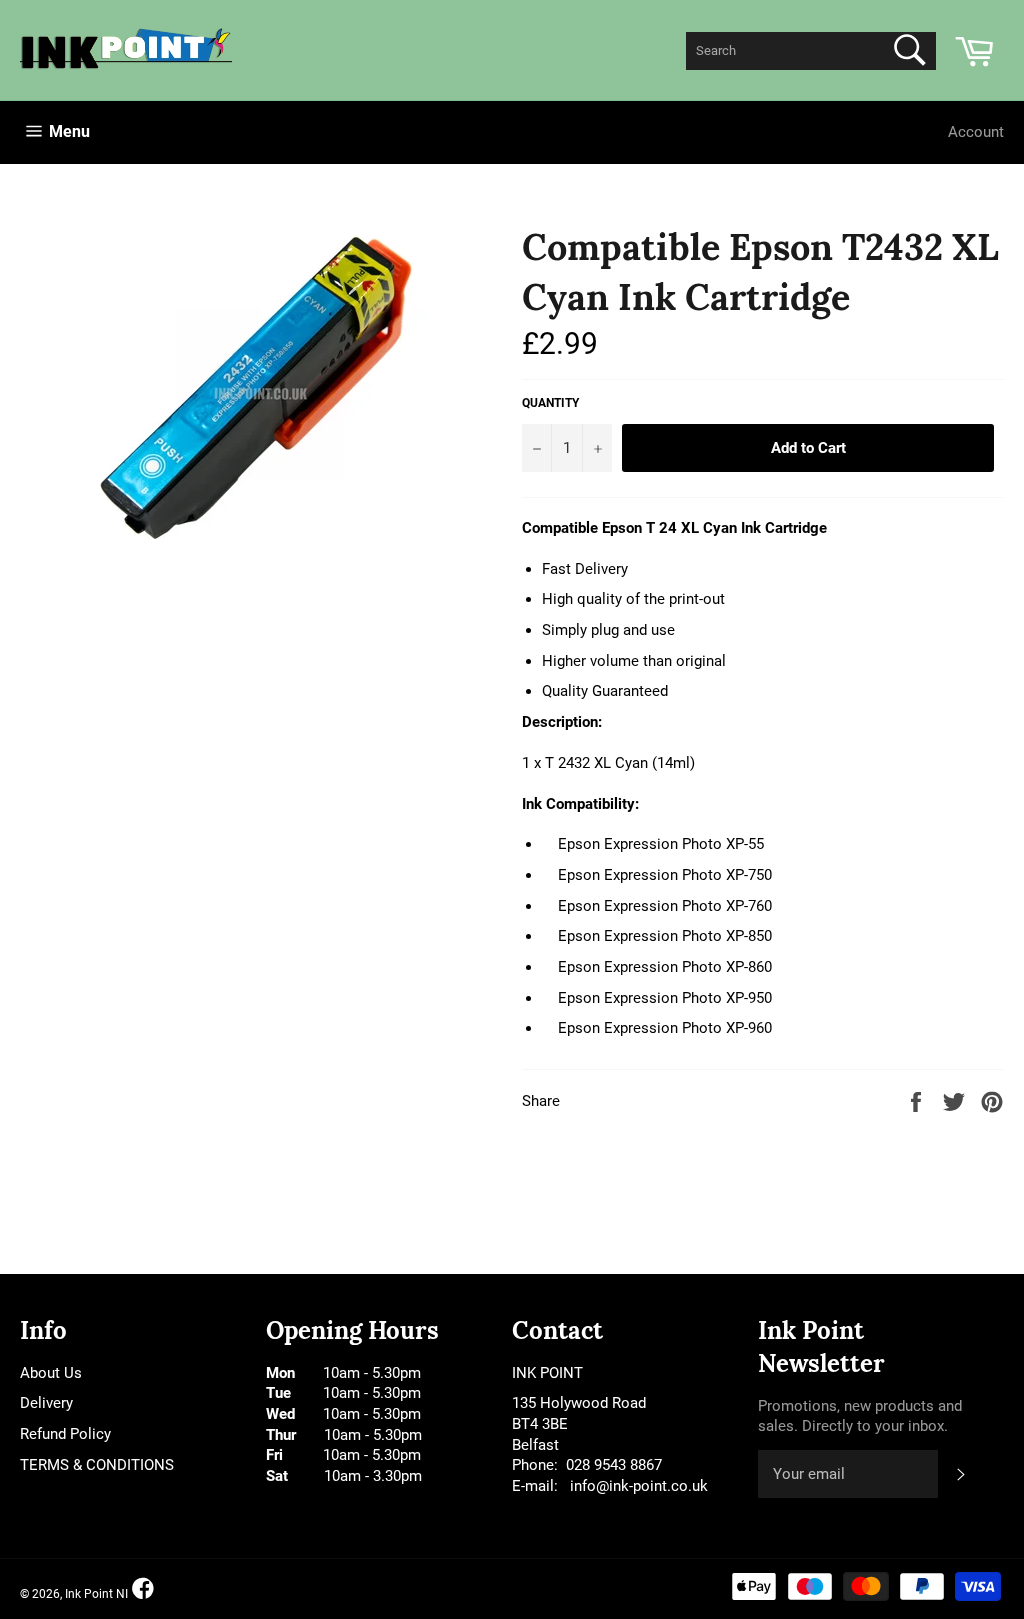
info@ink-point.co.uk (639, 1486)
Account (976, 132)
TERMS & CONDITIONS (97, 1465)
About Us (51, 1373)
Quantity (550, 403)
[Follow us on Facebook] (143, 1589)
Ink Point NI (96, 1594)
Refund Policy (65, 1434)
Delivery (46, 1403)
